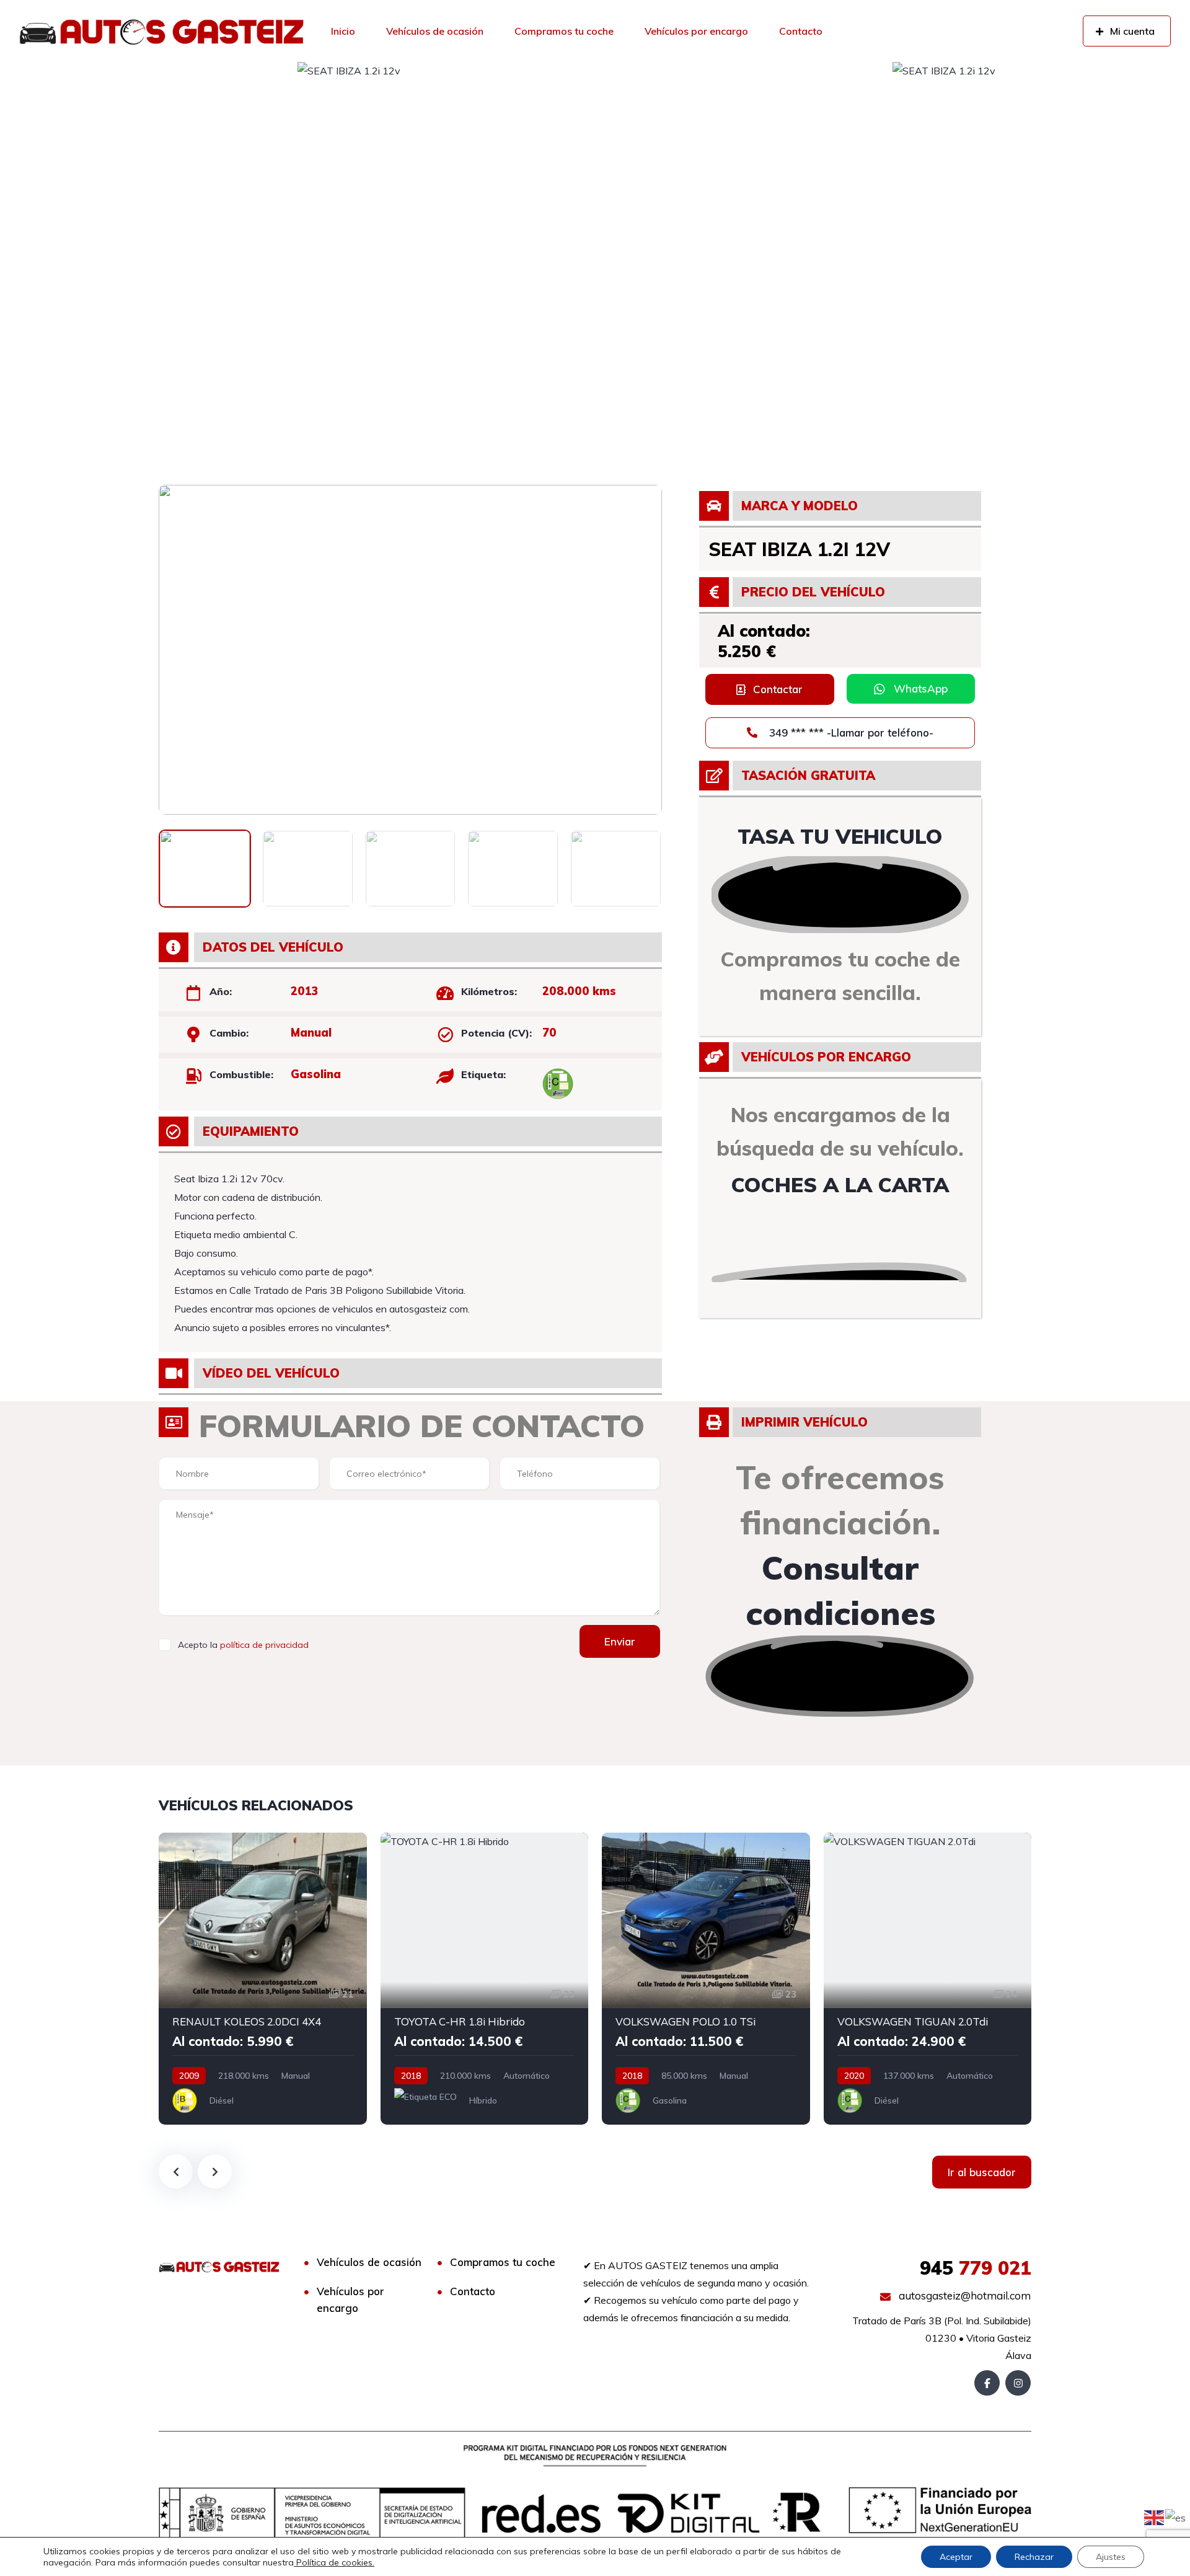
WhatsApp (921, 688)
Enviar (620, 1641)
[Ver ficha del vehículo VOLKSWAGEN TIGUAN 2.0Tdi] (928, 1979)
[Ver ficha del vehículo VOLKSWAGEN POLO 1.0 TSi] (706, 1979)
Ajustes (1111, 2557)
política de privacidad (264, 1645)
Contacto (801, 31)
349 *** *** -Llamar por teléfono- (850, 733)
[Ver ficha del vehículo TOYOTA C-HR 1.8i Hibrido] (485, 1979)
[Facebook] (987, 2383)
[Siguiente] (215, 2171)
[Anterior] (176, 2171)
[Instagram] (1018, 2383)
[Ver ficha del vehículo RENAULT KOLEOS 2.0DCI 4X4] (263, 1979)
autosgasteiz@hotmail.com (963, 2295)
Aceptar (956, 2557)
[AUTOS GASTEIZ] (161, 31)
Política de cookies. (334, 2562)
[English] (1155, 2516)
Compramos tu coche (564, 31)
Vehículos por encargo (696, 31)
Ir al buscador (982, 2172)
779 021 (976, 2268)
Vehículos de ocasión (435, 31)
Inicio (343, 31)
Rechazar (1034, 2557)
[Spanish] (1176, 2516)
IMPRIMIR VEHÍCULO (804, 1422)
